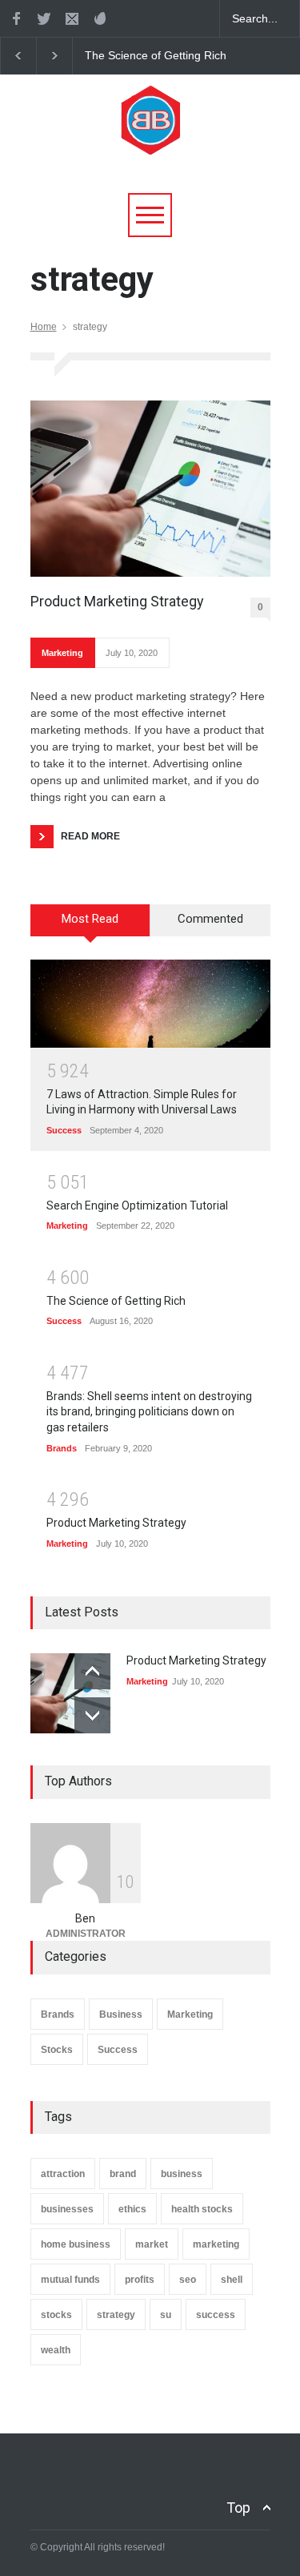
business (182, 2174)
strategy (116, 2315)
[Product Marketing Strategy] (150, 489)
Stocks (57, 2050)
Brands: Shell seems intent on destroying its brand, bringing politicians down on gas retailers (149, 1412)
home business (76, 2244)
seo (188, 2280)
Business (121, 2015)
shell (232, 2280)
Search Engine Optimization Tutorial (137, 1205)
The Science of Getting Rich (156, 56)
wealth (56, 2350)
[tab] (90, 926)
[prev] (92, 1671)
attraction (63, 2174)
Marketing (62, 653)
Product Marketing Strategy (117, 601)
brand (123, 2174)
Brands (62, 1448)
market (152, 2244)
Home (44, 327)
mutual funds (70, 2280)
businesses (67, 2209)
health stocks (202, 2209)
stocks (56, 2315)
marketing (216, 2244)
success (216, 2315)
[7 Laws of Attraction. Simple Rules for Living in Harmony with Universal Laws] (150, 1004)
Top (238, 2508)
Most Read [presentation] (90, 919)
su (166, 2315)
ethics (132, 2209)
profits (140, 2280)
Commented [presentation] (210, 919)
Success (64, 1130)
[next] (92, 1715)
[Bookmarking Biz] (150, 141)
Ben (85, 1918)
